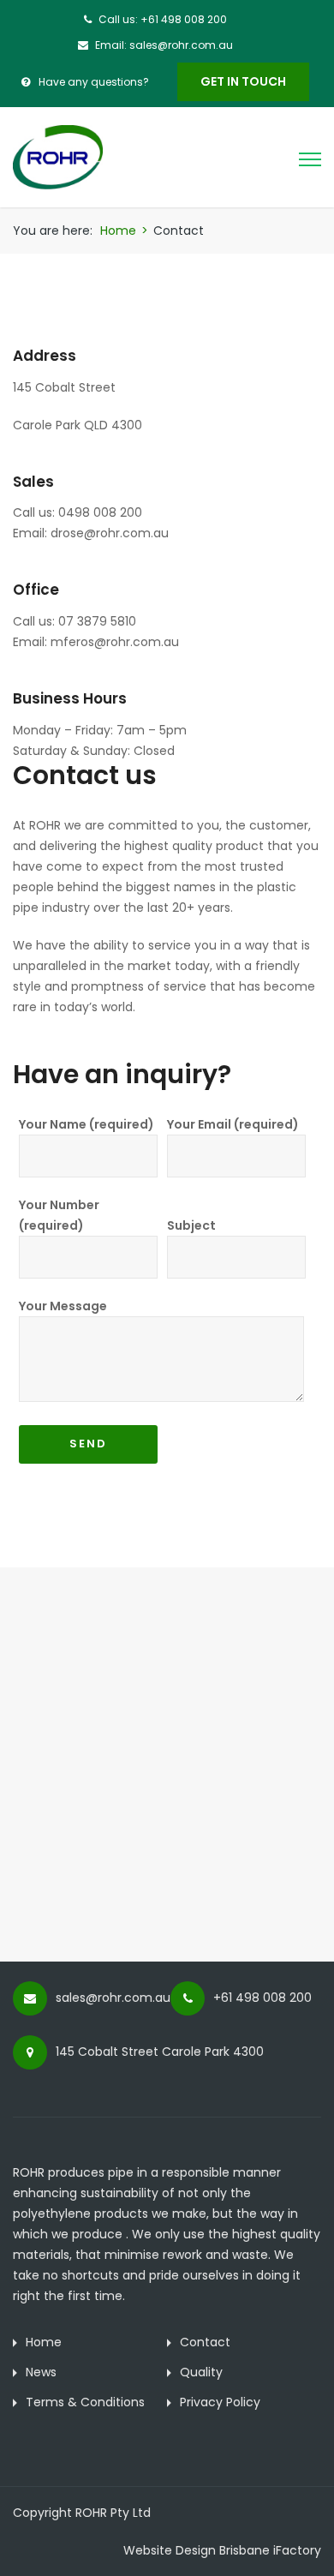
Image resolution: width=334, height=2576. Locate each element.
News (41, 2372)
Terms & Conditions (85, 2402)
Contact (205, 2342)
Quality (201, 2372)
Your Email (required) (233, 1124)
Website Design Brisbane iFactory (222, 2550)
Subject (191, 1225)
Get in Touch (243, 81)
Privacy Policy (220, 2402)
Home (118, 231)
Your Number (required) (59, 1215)
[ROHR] (58, 156)
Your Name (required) (86, 1124)
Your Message (63, 1306)
